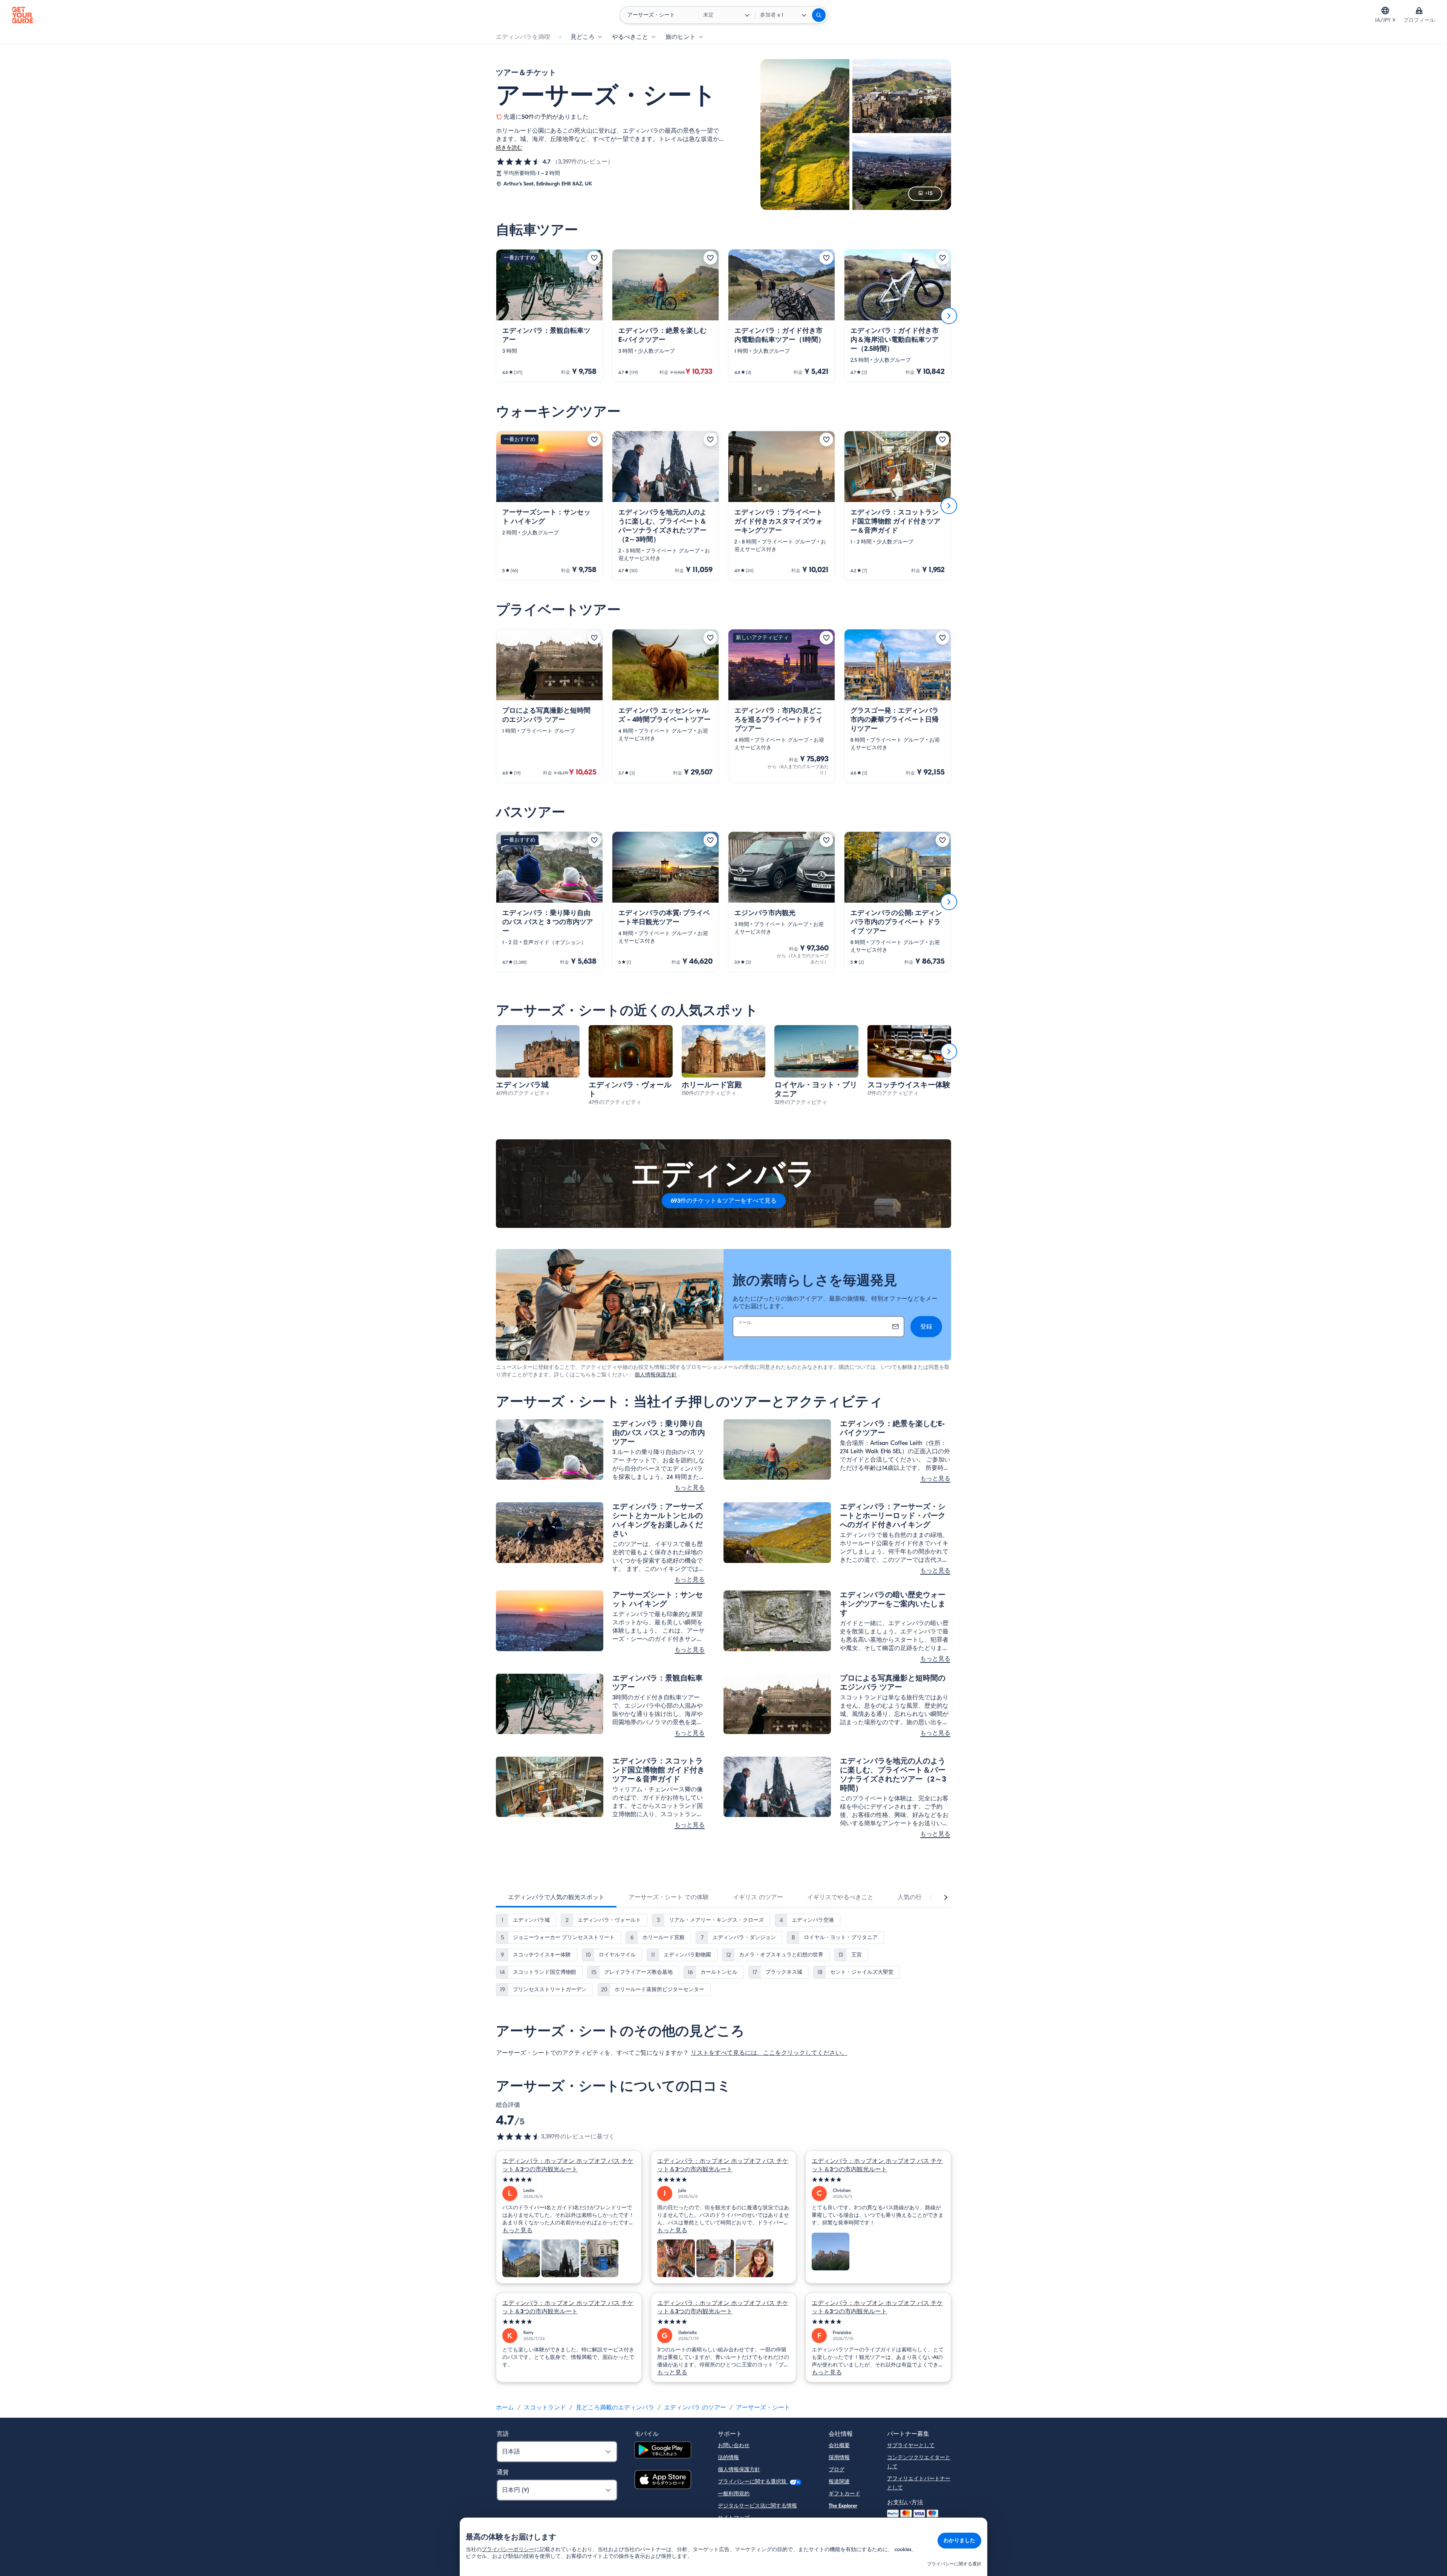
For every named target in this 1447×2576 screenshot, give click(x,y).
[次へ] (949, 316)
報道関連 (839, 2482)
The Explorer (843, 2506)
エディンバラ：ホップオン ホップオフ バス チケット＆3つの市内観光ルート (568, 2165)
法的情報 (728, 2457)
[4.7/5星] (519, 162)
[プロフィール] (1419, 11)
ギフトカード (844, 2494)
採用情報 (839, 2457)
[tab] (556, 1897)
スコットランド (545, 2408)
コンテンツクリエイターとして (919, 2462)
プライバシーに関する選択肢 (753, 2482)
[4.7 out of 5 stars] (519, 2137)
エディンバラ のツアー (695, 2408)
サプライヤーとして (911, 2445)
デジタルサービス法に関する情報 (757, 2506)
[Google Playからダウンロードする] (663, 2451)
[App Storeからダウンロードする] (663, 2481)
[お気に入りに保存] (594, 258)
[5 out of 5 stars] (569, 2180)
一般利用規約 (734, 2494)
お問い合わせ (734, 2445)
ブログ (837, 2470)
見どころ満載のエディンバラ (615, 2408)
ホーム (505, 2408)
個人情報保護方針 (656, 1375)
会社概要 (839, 2445)
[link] (549, 316)
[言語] (1385, 11)
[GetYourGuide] (23, 15)
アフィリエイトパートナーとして (919, 2483)
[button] (549, 316)
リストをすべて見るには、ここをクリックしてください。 (769, 2053)
